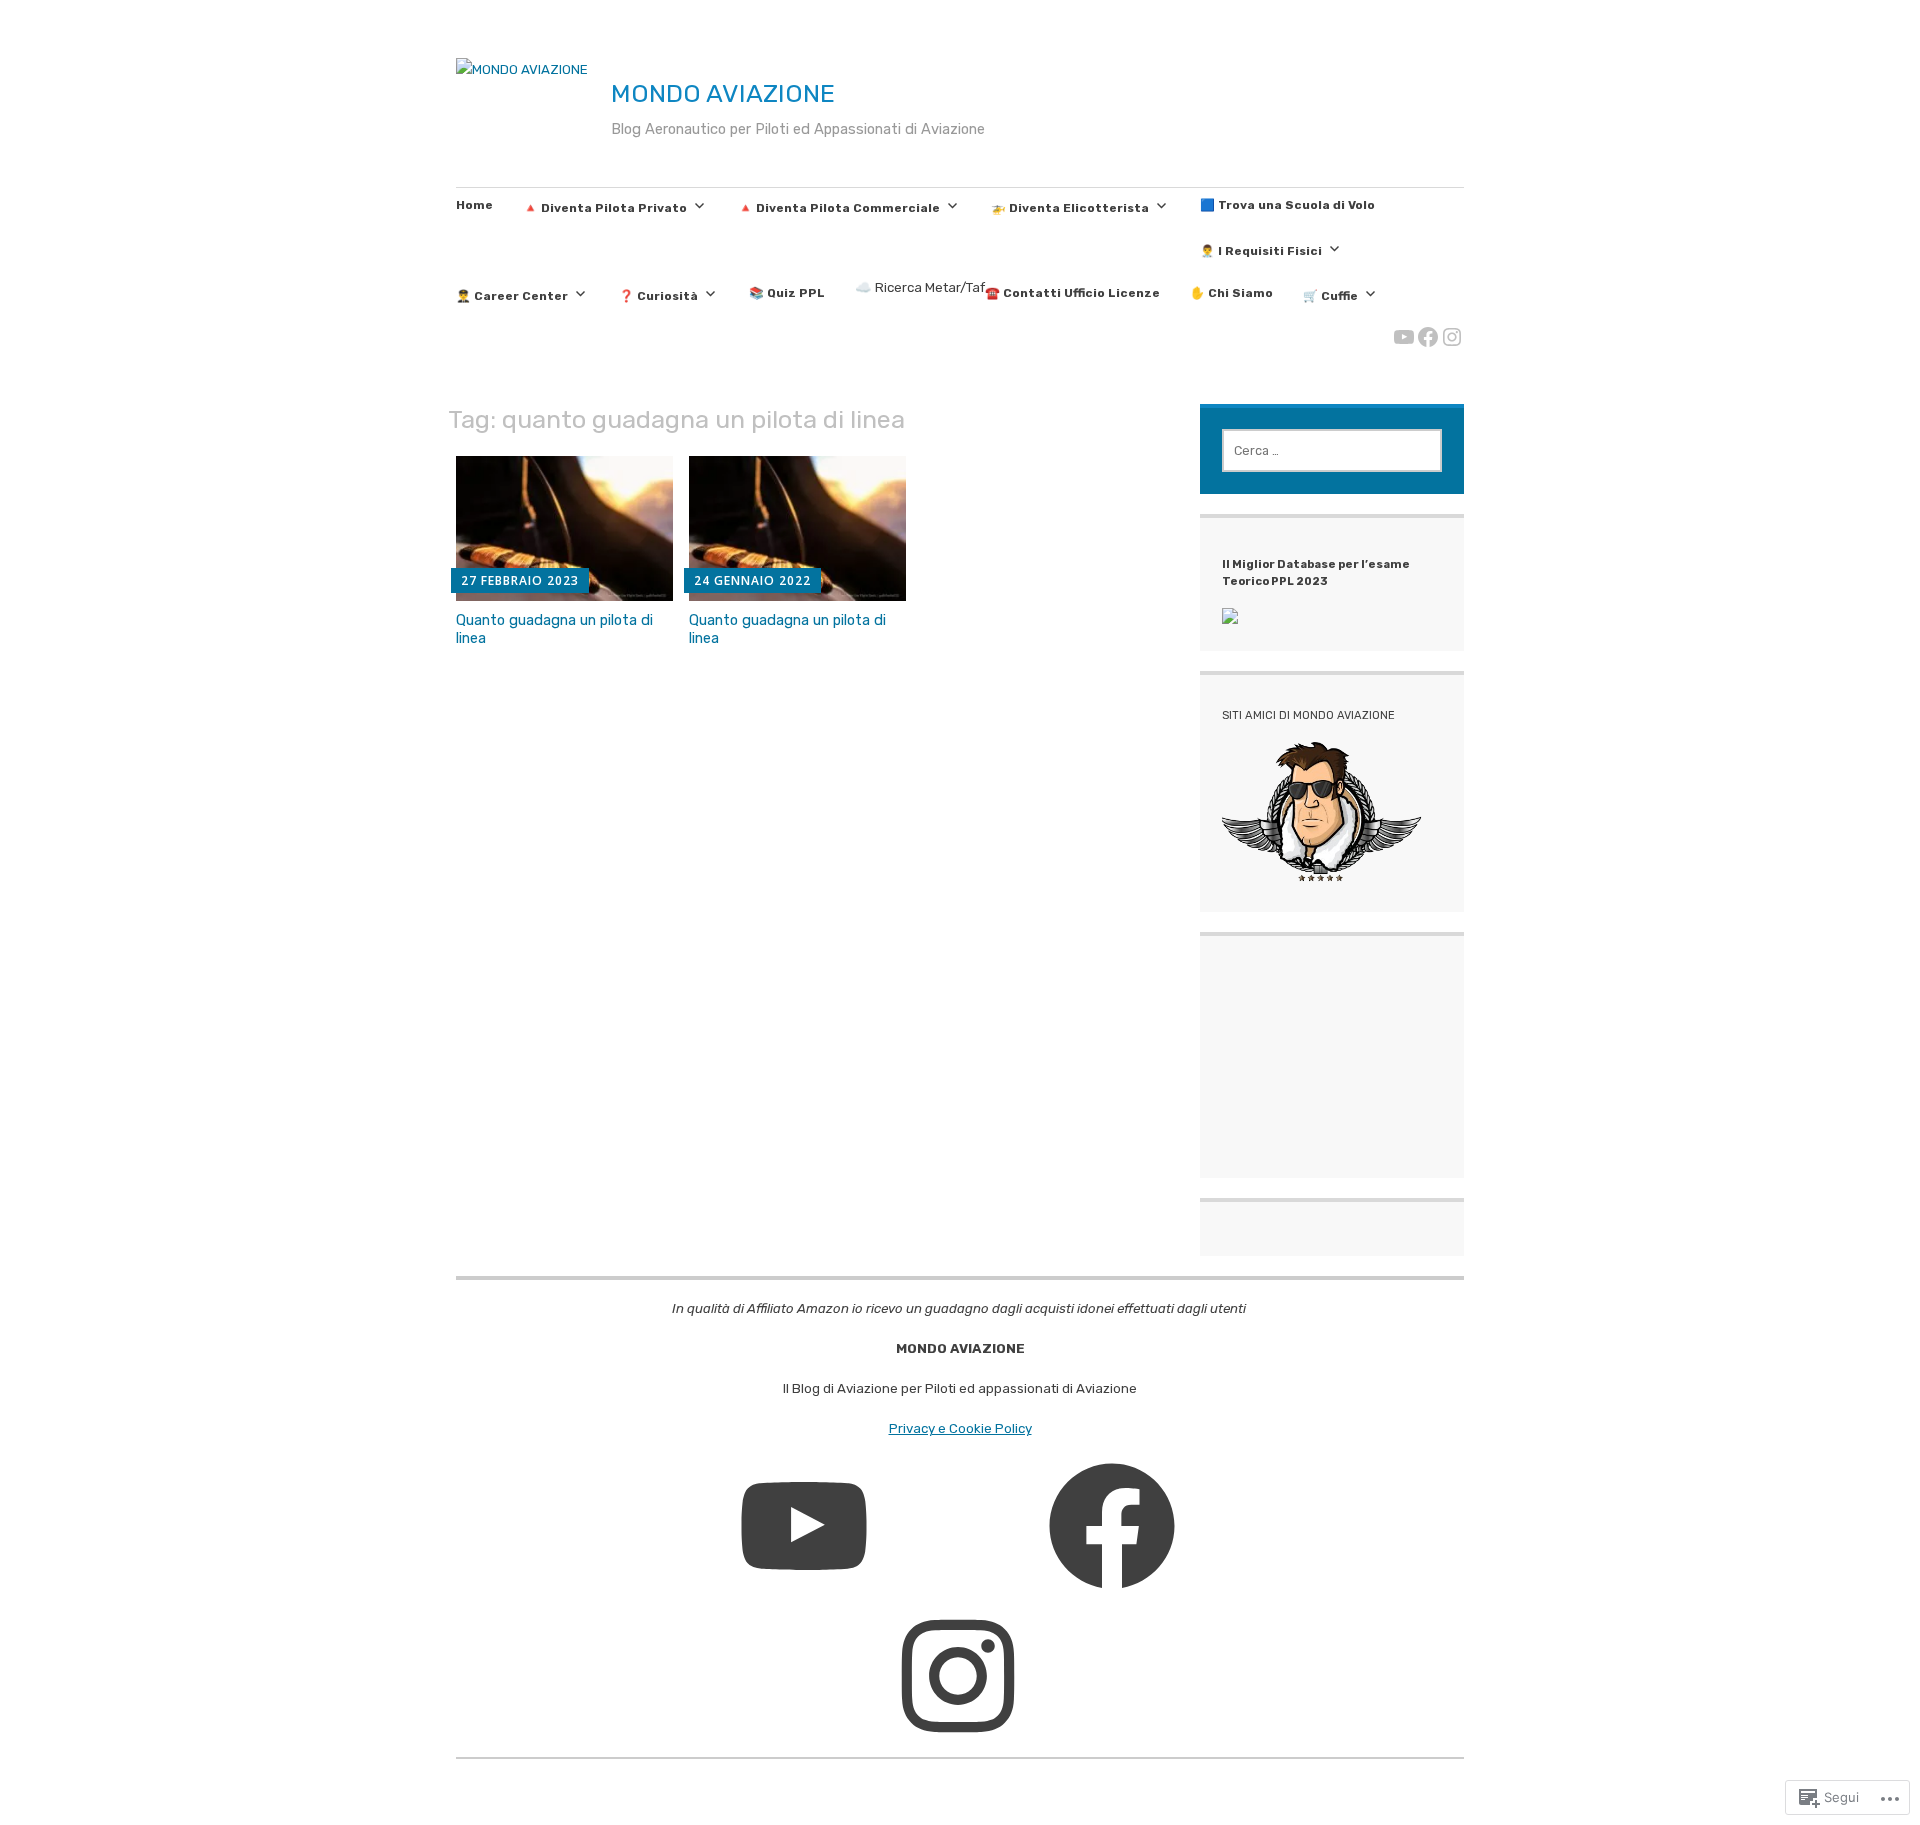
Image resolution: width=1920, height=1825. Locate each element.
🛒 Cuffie (1330, 296)
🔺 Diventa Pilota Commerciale (839, 208)
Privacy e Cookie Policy (960, 1428)
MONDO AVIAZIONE (723, 93)
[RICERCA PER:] (1332, 450)
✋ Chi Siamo (1231, 293)
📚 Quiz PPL (787, 293)
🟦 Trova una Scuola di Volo (1287, 205)
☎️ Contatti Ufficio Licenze (1072, 293)
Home (474, 205)
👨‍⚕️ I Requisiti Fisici (1261, 251)
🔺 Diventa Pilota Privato (605, 208)
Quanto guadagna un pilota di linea (554, 629)
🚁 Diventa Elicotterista (1070, 208)
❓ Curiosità (658, 296)
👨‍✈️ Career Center (512, 296)
